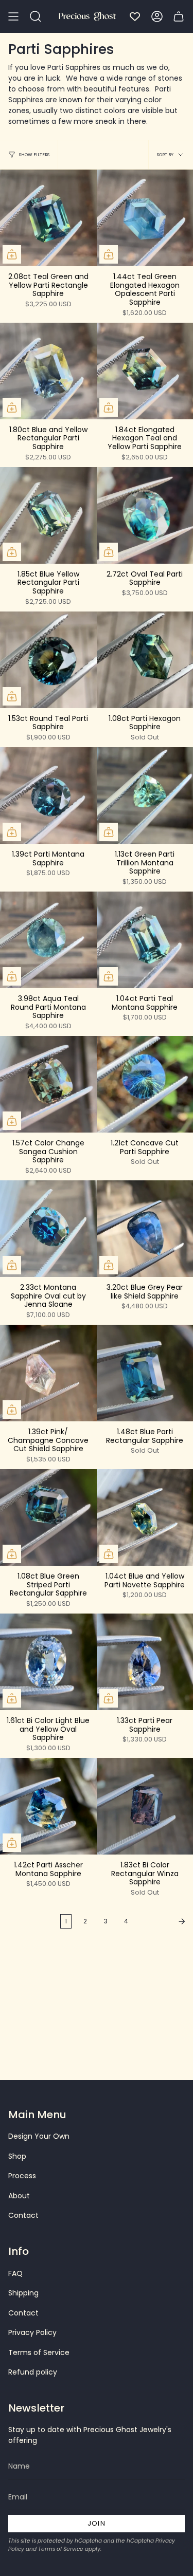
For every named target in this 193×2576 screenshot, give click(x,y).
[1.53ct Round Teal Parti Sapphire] (48, 660)
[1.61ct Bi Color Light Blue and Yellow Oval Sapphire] (48, 1662)
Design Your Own (39, 2136)
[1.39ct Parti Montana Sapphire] (48, 795)
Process (22, 2176)
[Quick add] (12, 254)
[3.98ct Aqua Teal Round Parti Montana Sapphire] (48, 940)
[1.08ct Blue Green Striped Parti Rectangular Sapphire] (48, 1517)
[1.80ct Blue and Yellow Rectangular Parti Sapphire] (48, 371)
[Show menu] (13, 16)
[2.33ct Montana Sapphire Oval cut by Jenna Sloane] (48, 1229)
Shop (17, 2156)
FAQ (15, 2273)
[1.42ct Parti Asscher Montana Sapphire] (48, 1806)
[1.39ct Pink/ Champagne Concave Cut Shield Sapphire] (48, 1373)
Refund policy (33, 2372)
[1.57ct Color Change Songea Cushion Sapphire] (48, 1084)
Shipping (23, 2293)
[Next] (163, 1921)
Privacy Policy (32, 2332)
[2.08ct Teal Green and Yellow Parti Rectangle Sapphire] (48, 218)
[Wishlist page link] (135, 16)
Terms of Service (39, 2352)
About (19, 2196)
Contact (23, 2215)
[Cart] (179, 16)
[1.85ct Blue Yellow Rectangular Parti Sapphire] (48, 515)
